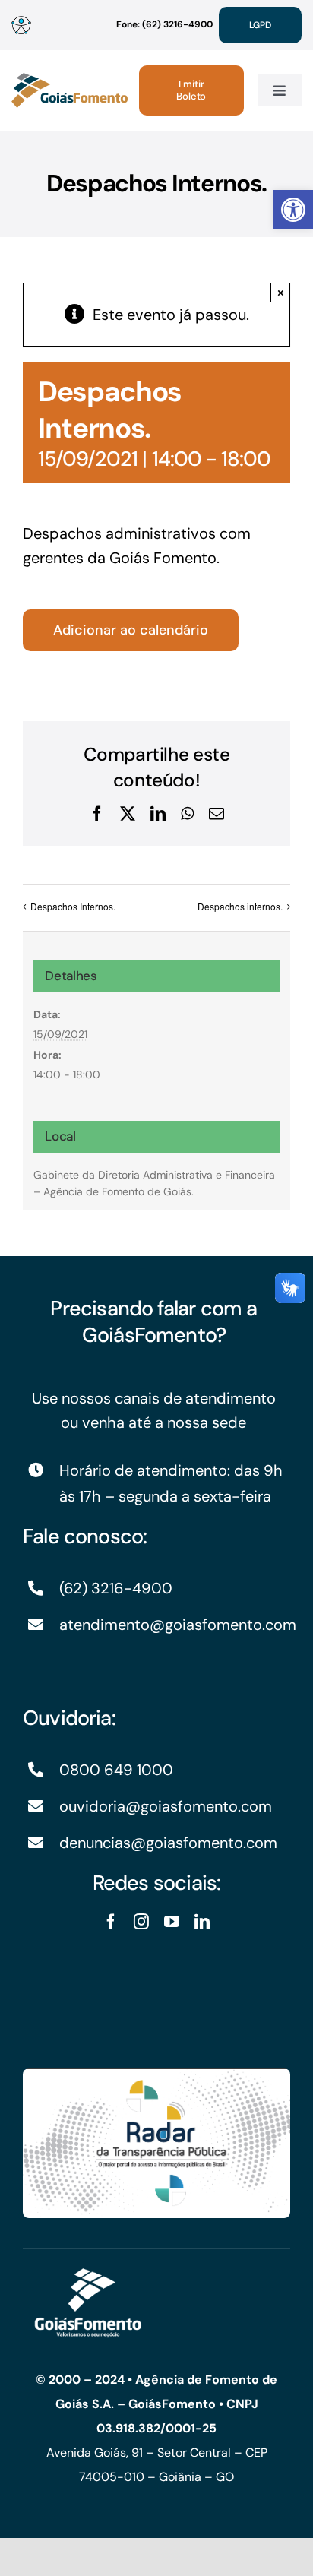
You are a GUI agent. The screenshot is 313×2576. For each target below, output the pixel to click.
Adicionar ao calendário (131, 630)
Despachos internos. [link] (240, 906)
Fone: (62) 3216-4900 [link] (164, 24)
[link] (293, 210)
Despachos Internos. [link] (73, 906)
